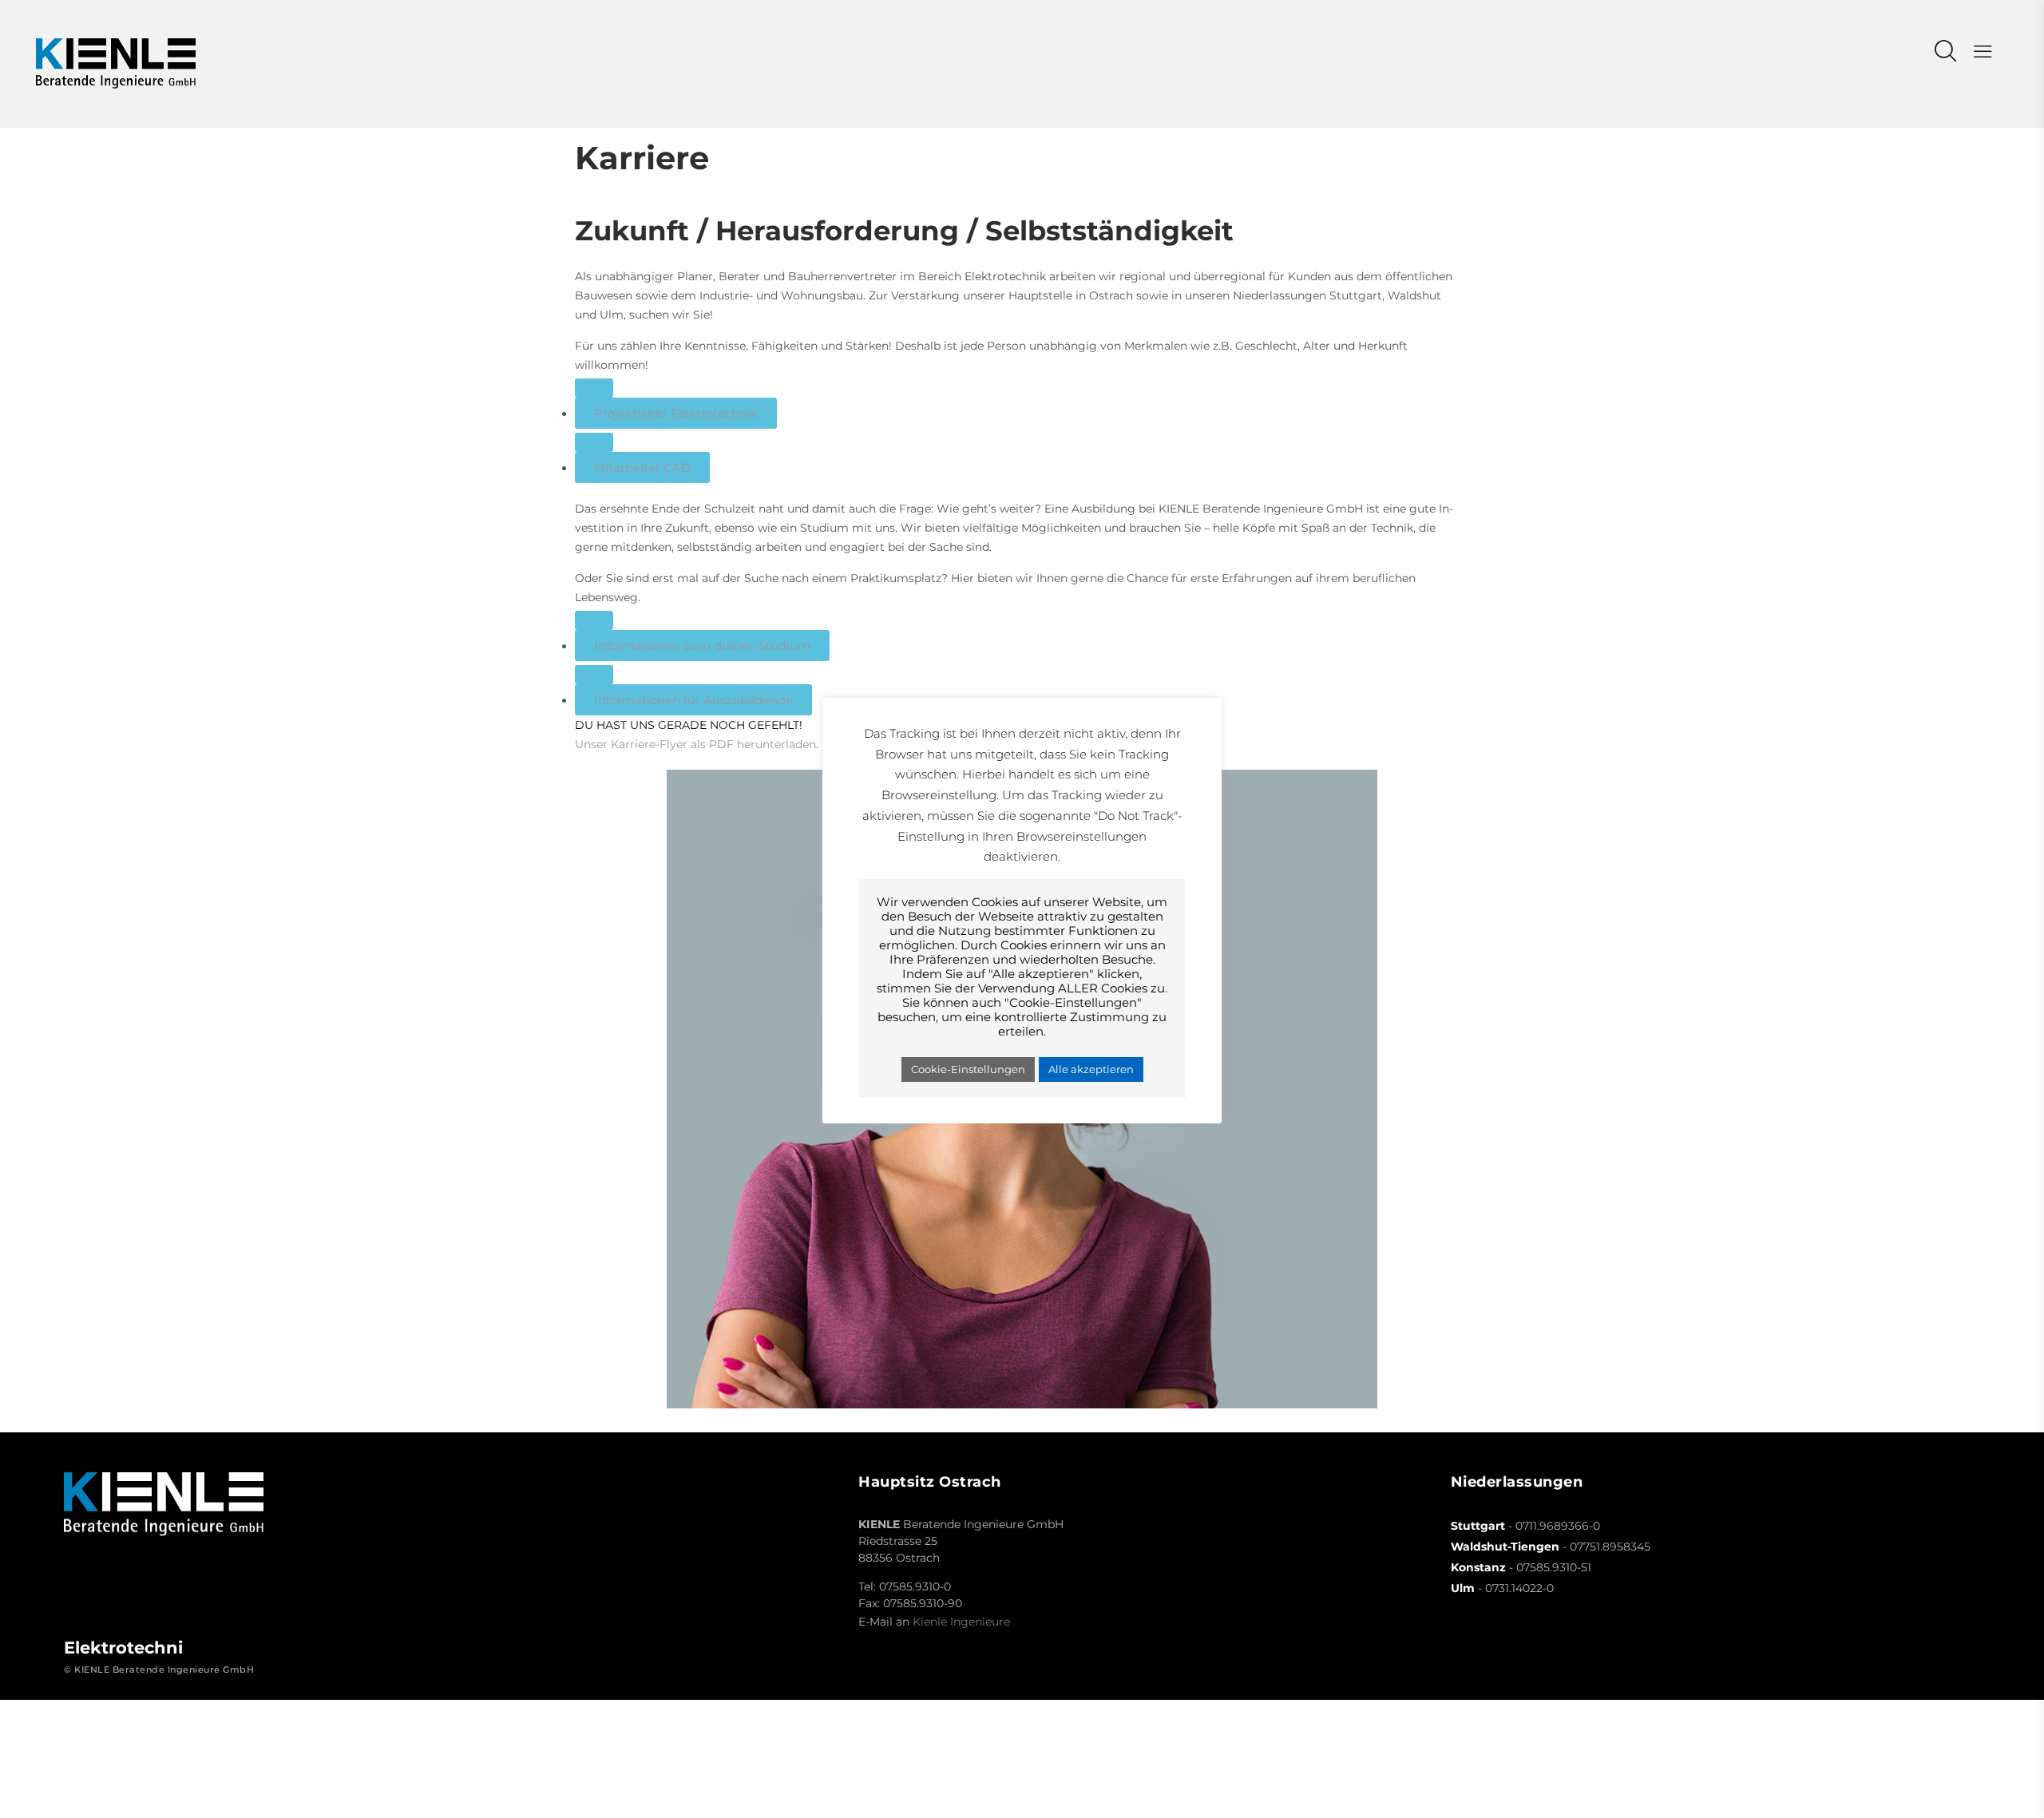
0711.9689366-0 (1558, 1526)
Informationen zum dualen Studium (702, 646)
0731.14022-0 (1519, 1588)
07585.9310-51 (1554, 1567)
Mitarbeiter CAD (642, 467)
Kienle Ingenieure (961, 1622)
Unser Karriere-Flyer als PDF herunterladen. (697, 744)
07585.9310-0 (915, 1586)
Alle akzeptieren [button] (1091, 1069)
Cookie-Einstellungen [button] (968, 1069)
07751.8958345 (1610, 1547)
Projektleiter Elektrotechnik (676, 413)
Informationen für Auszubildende (693, 700)
